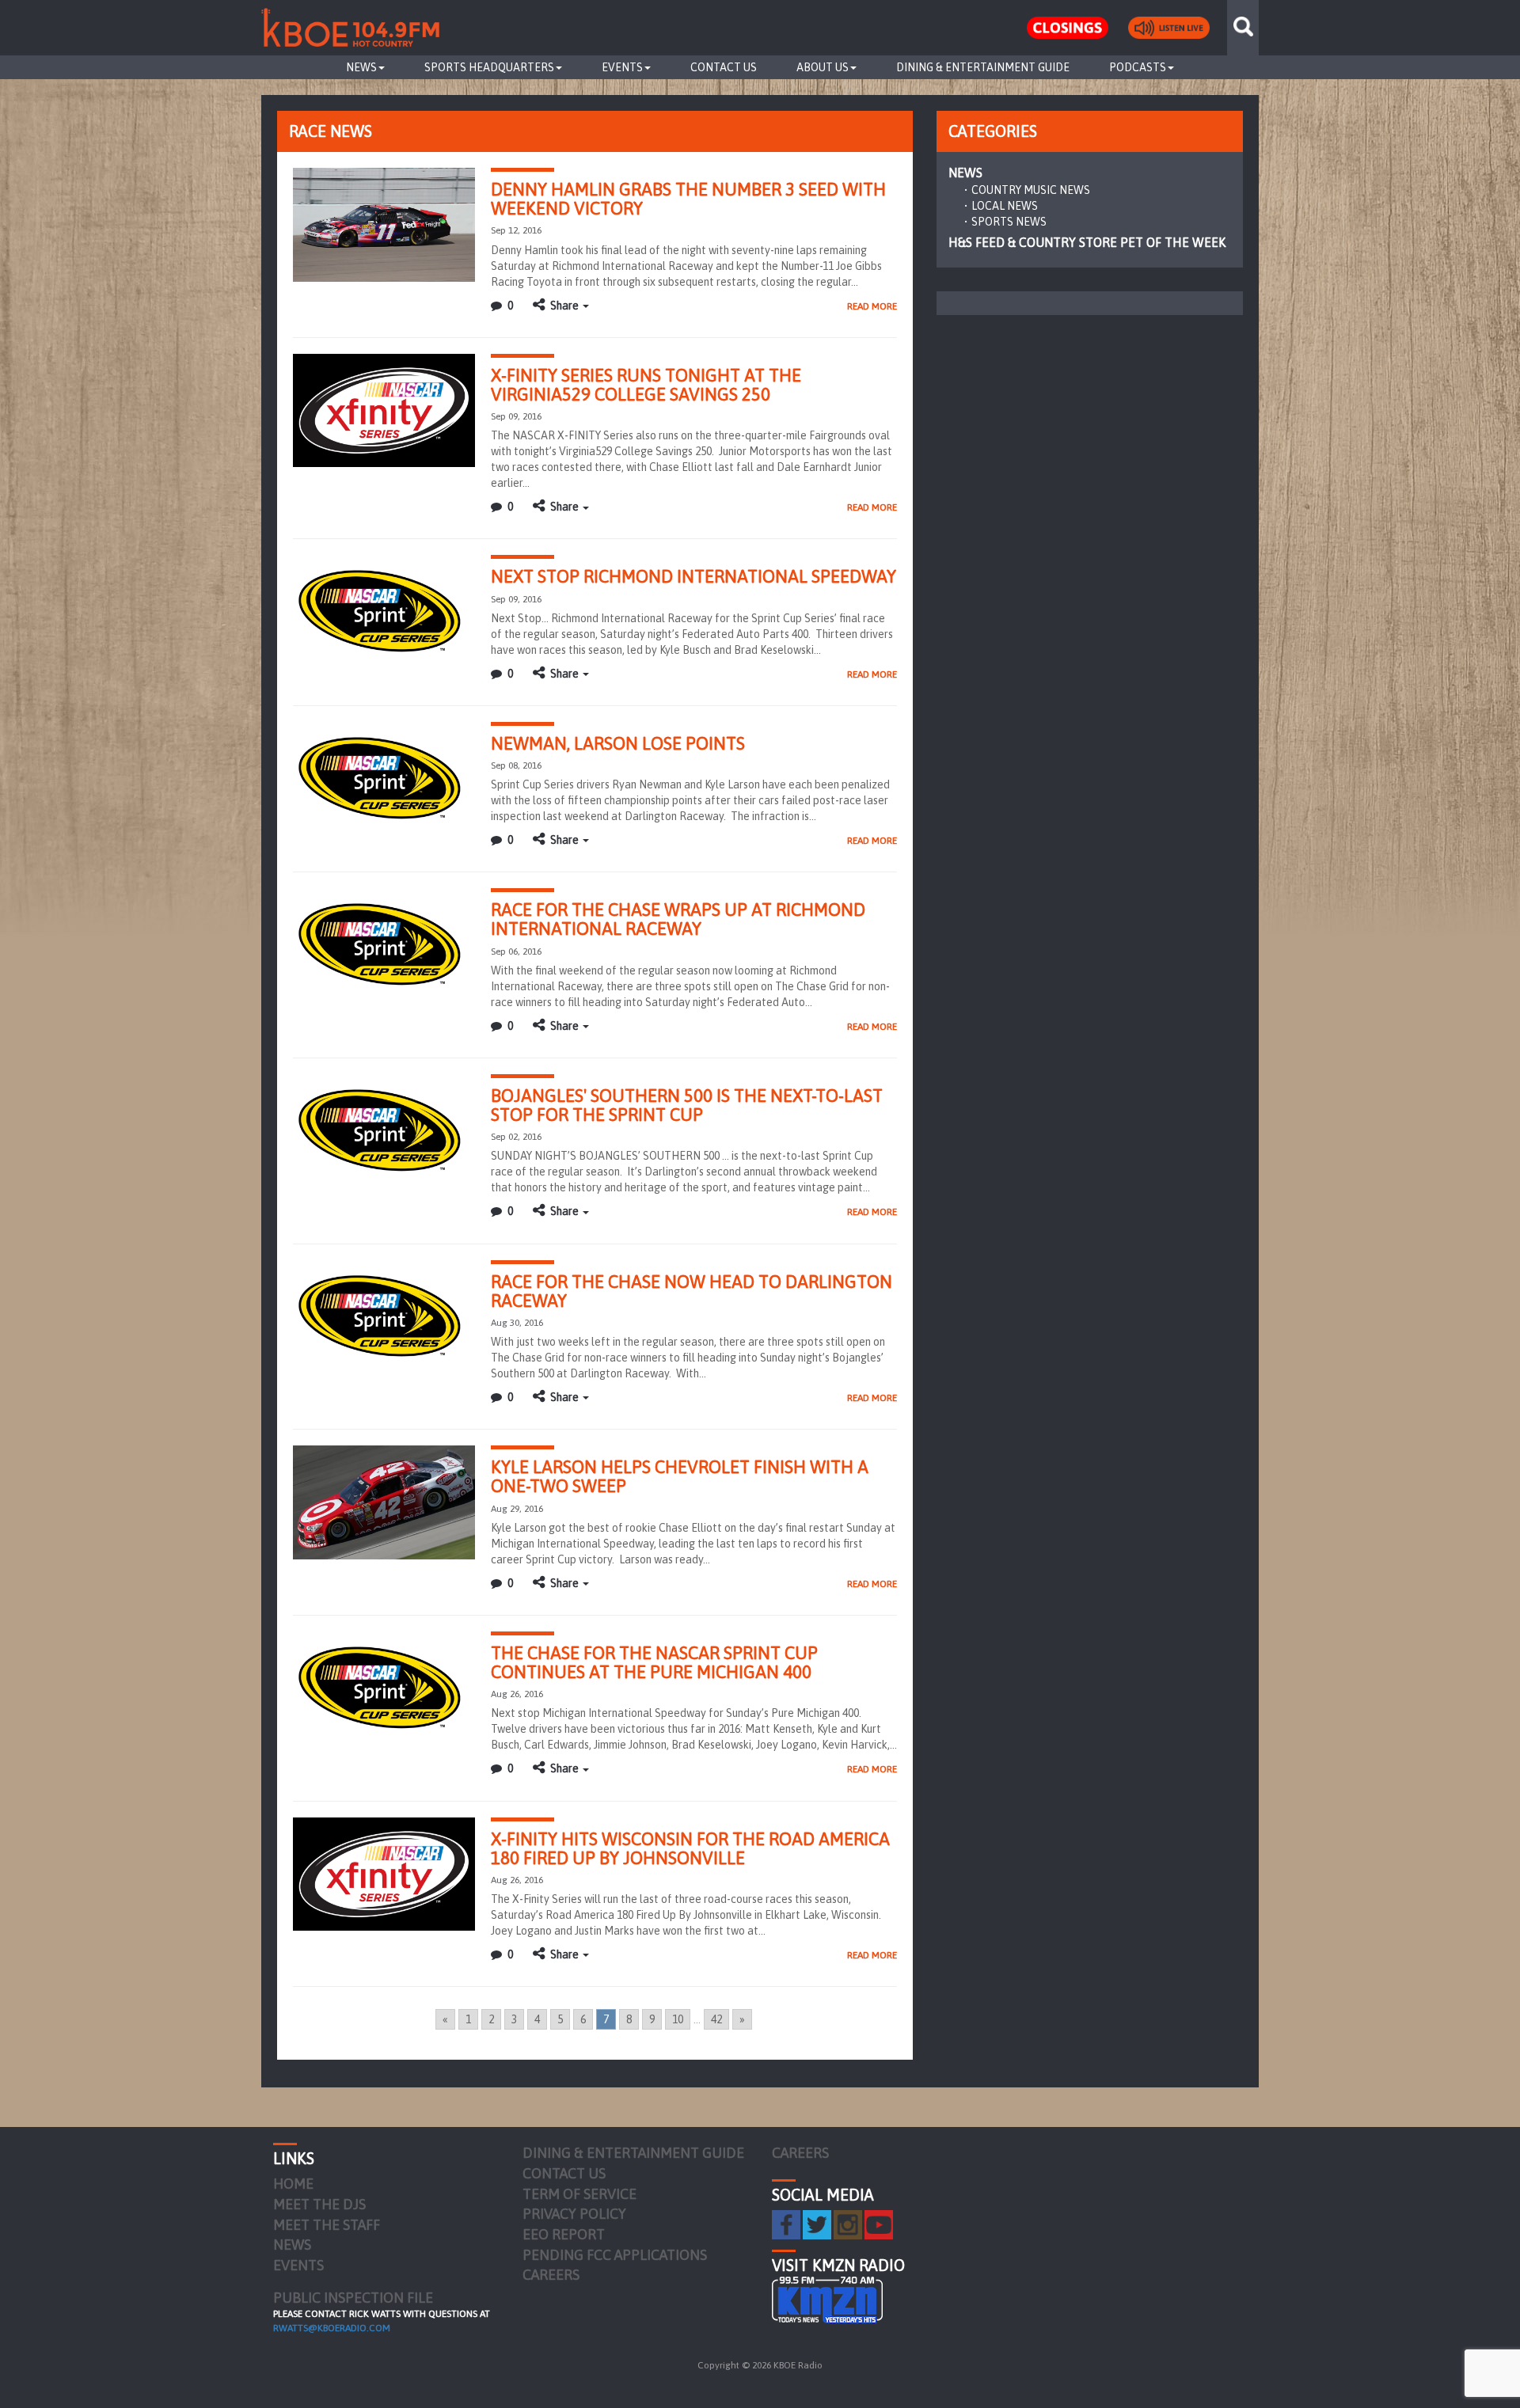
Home (293, 2184)
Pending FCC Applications (615, 2255)
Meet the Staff (327, 2225)
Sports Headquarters (489, 67)
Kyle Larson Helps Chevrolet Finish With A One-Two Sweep (680, 1476)
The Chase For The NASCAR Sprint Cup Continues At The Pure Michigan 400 (654, 1662)
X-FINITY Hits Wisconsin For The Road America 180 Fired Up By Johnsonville (690, 1848)
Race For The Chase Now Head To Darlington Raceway (692, 1291)
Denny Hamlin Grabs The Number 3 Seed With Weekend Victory (688, 199)
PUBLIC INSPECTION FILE (353, 2298)
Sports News (1009, 222)
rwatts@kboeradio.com (332, 2328)
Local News (1005, 206)
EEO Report (564, 2234)
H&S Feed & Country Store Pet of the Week (1087, 242)
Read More (872, 306)
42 (716, 2019)
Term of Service (579, 2194)
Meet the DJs (319, 2204)
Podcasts (1138, 67)
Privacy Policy (574, 2214)
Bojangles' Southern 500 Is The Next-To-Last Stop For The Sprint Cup (687, 1105)
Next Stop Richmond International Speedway (693, 576)
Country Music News (1031, 190)
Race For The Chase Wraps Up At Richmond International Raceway (678, 919)
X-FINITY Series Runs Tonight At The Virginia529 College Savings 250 (646, 385)
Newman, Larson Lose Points (618, 743)
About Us (823, 67)
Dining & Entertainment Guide (983, 67)
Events (622, 67)
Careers (551, 2275)
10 (678, 2019)
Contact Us (724, 67)
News (361, 67)
